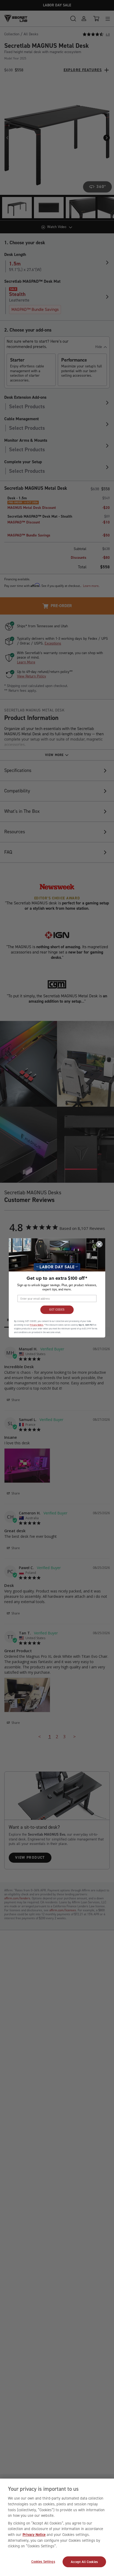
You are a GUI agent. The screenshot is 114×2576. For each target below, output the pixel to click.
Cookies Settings (43, 2562)
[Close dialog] (99, 1244)
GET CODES (57, 1310)
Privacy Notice (34, 2535)
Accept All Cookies (84, 2562)
